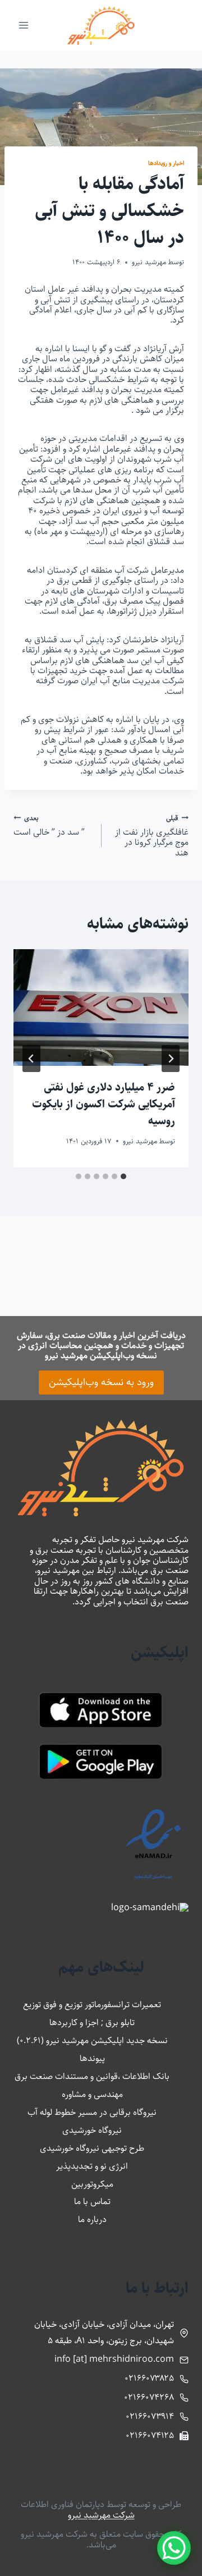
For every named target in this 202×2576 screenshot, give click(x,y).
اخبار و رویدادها (166, 163)
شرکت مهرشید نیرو (101, 2515)
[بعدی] (31, 1059)
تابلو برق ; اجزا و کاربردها (92, 2023)
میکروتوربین (92, 2184)
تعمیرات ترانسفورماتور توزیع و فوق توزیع (92, 2005)
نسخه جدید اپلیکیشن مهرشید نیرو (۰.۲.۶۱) (92, 2041)
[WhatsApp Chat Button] (174, 2548)
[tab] (123, 1176)
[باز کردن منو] (24, 25)
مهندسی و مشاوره (92, 2094)
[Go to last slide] (171, 1059)
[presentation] (101, 1008)
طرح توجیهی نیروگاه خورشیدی (92, 2148)
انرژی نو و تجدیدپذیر (92, 2166)
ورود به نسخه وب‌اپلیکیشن (101, 1382)
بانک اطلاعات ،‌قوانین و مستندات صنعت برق (92, 2076)
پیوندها (92, 2058)
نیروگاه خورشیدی (92, 2130)
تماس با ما (92, 2202)
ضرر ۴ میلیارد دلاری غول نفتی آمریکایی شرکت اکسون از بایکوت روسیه (104, 1104)
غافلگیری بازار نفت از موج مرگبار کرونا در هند (152, 835)
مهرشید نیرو (149, 262)
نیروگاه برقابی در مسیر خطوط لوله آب (92, 2112)
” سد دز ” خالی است (49, 825)
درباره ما (92, 2219)
